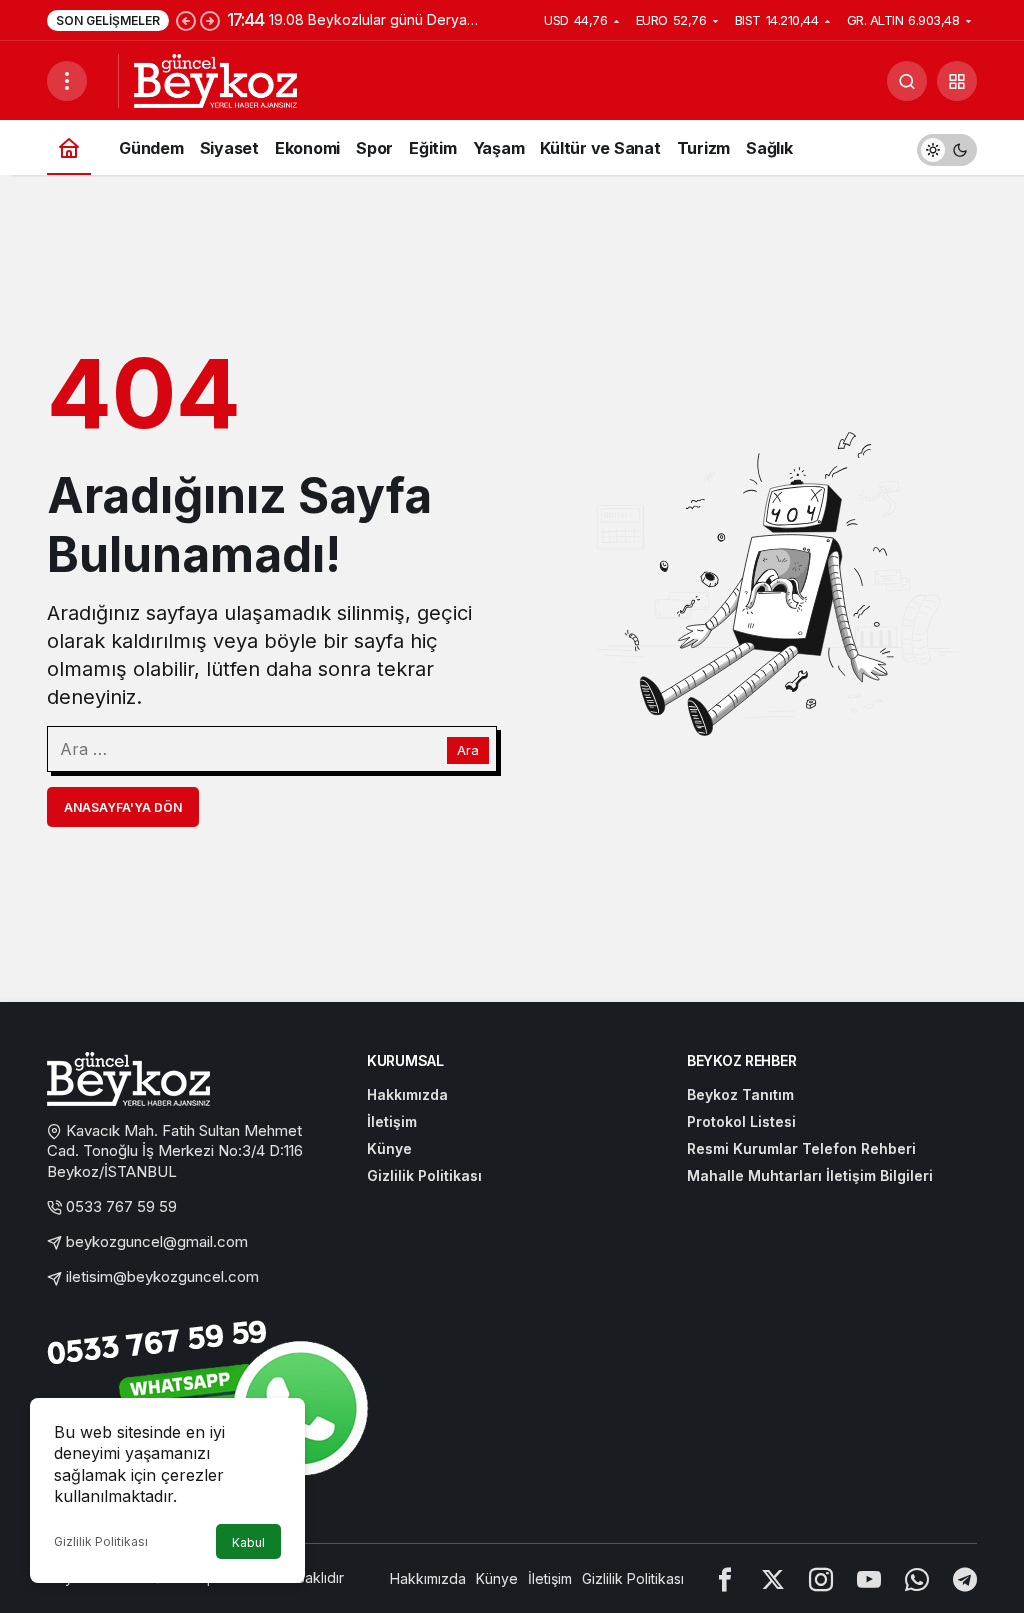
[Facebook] (725, 1578)
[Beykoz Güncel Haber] (215, 79)
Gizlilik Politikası (101, 1541)
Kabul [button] (248, 1542)
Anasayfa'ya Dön (123, 807)
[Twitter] (773, 1578)
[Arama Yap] (907, 81)
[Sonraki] (210, 20)
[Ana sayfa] (69, 147)
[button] (957, 81)
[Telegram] (965, 1578)
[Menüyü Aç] (67, 81)
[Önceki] (186, 20)
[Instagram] (821, 1578)
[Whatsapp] (917, 1578)
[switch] (947, 147)
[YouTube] (869, 1578)
